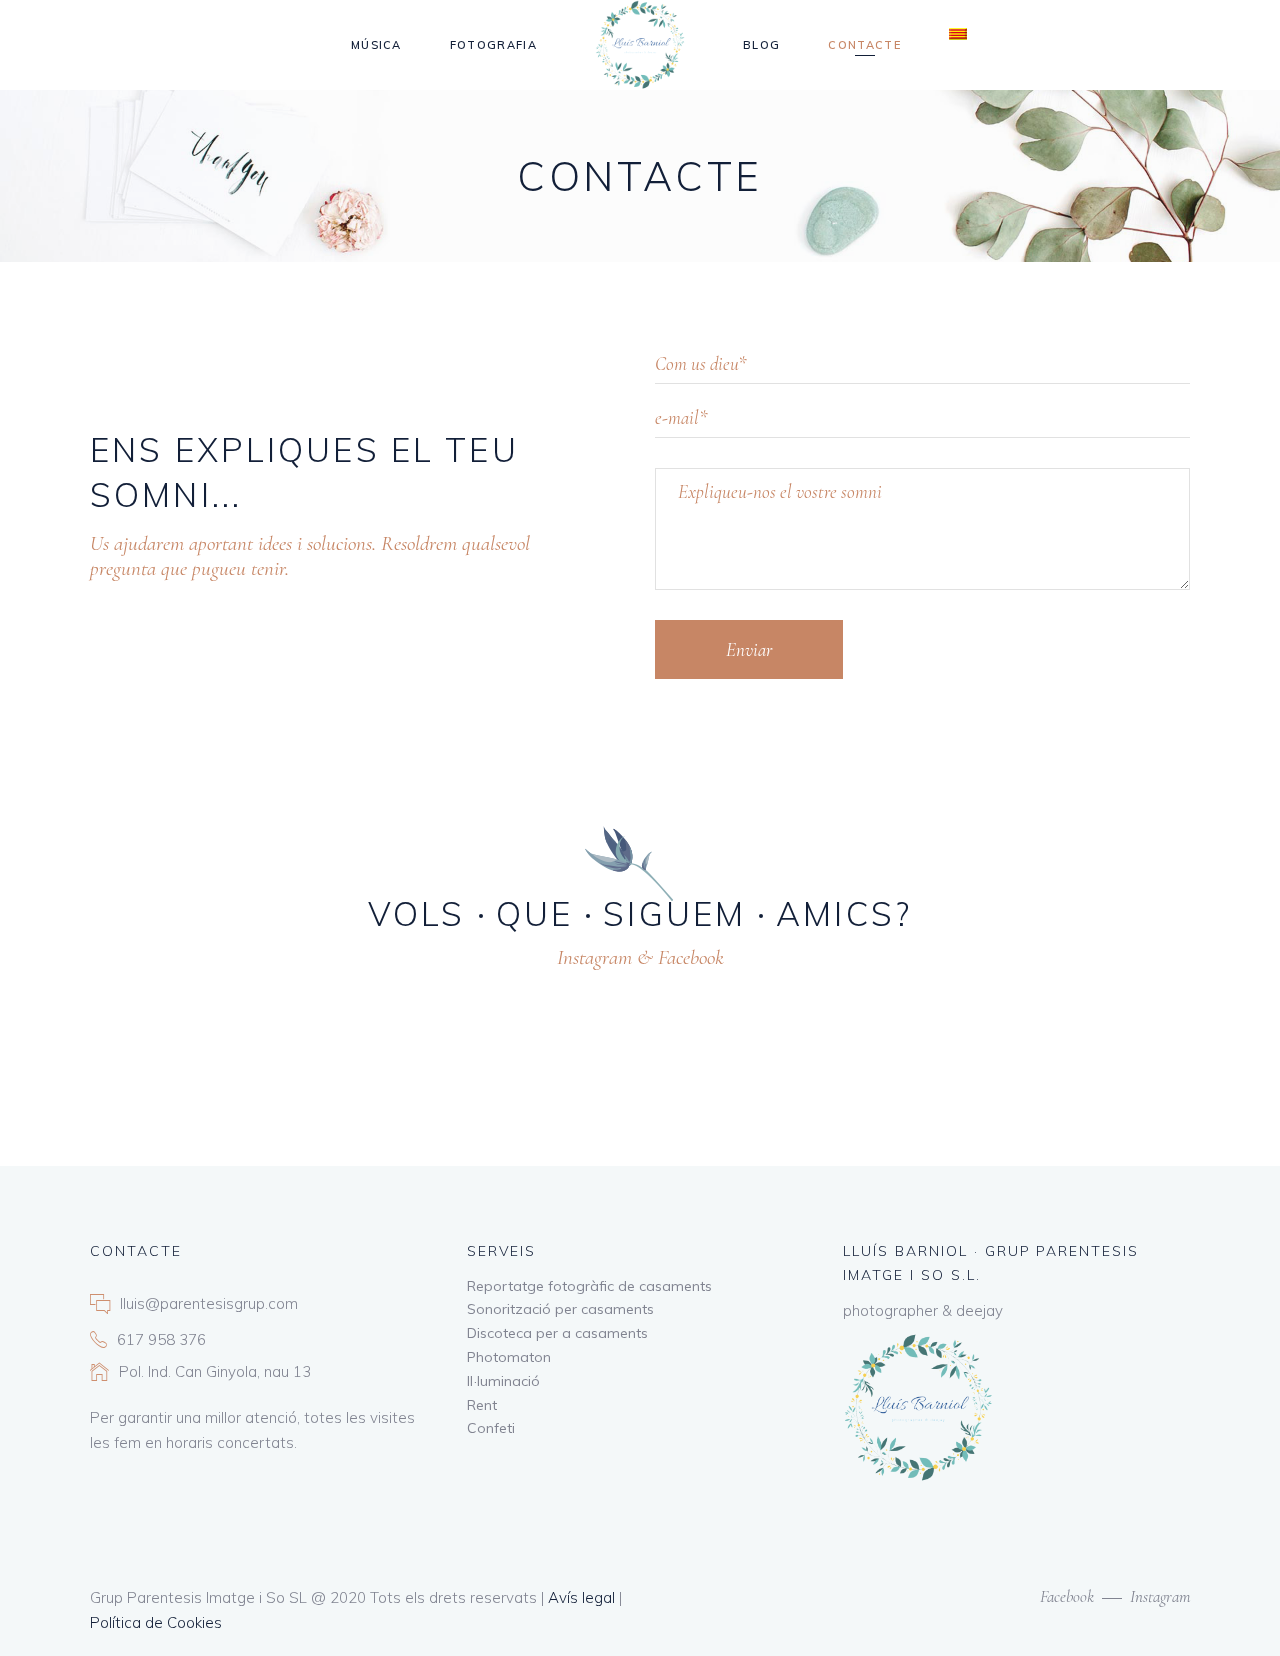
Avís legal (581, 1597)
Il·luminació (503, 1381)
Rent (482, 1405)
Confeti (491, 1428)
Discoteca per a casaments (557, 1333)
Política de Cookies (156, 1622)
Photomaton (509, 1357)
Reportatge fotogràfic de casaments (589, 1286)
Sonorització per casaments (560, 1309)
